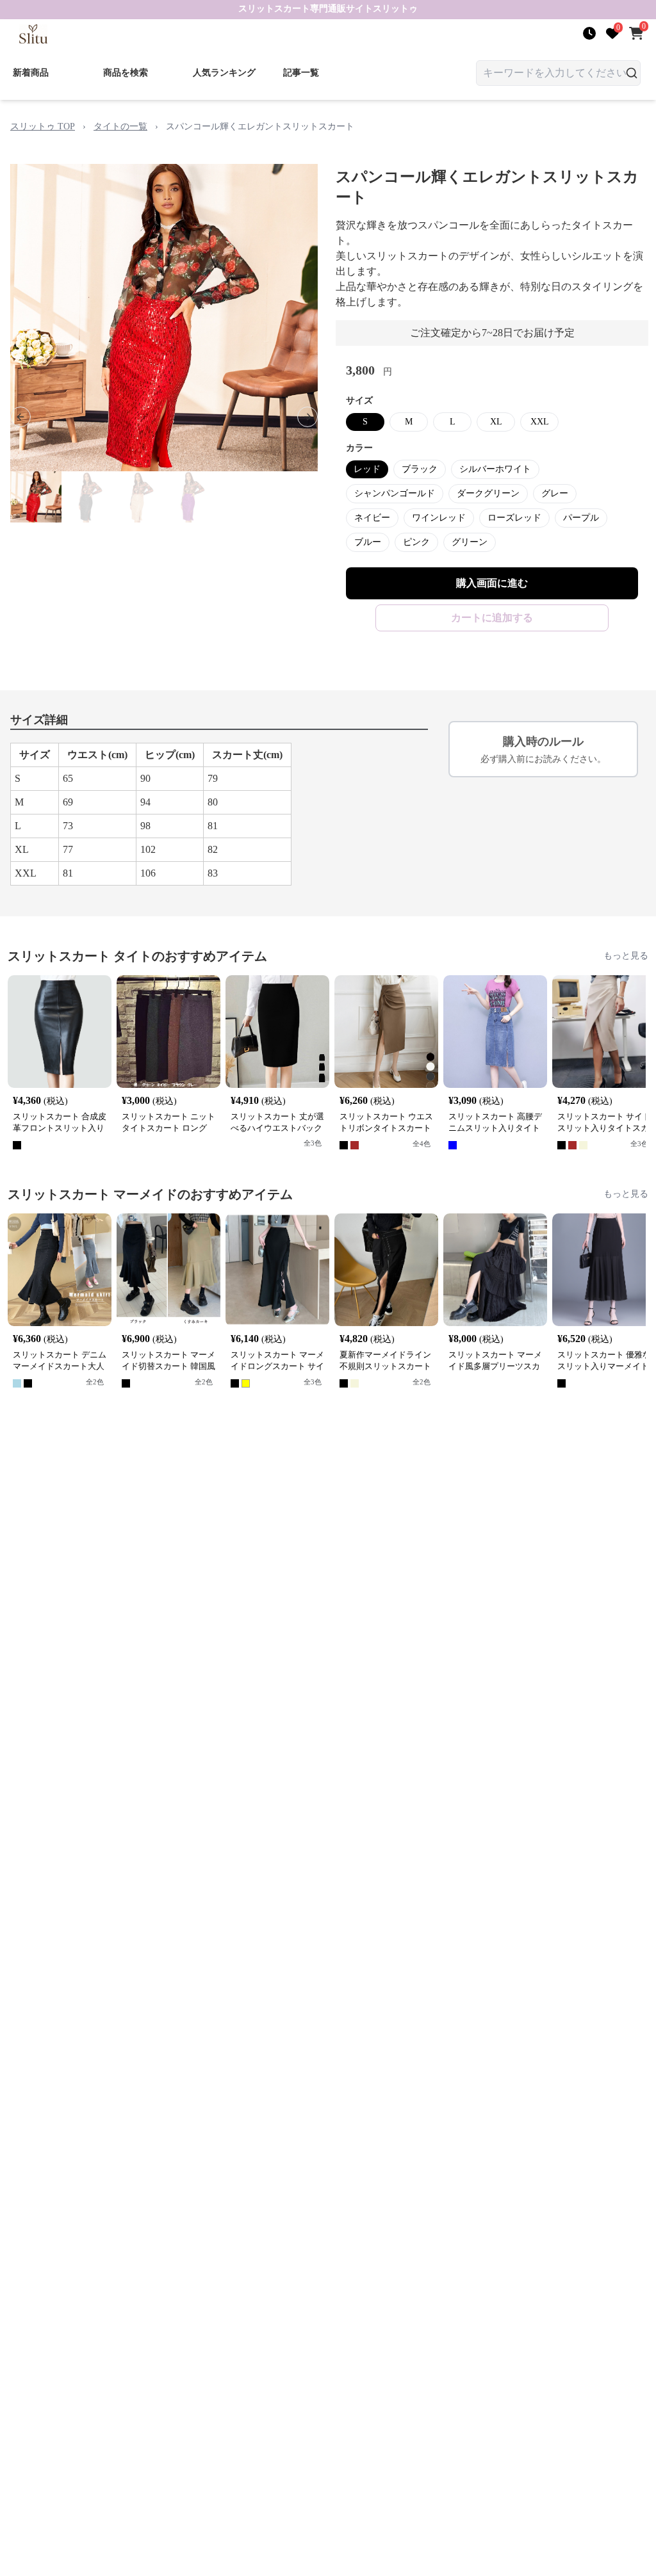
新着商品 (31, 73)
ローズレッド (514, 518)
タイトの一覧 (120, 126)
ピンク (416, 542)
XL (496, 422)
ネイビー (372, 518)
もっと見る (626, 956)
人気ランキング (224, 73)
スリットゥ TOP (43, 126)
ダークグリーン (488, 493)
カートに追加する (492, 618)
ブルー (368, 542)
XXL (540, 422)
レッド (367, 469)
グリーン (470, 542)
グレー (555, 493)
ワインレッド (439, 518)
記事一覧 (301, 73)
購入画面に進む (492, 583)
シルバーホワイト (495, 469)
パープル (581, 518)
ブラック (420, 469)
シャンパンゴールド (395, 493)
